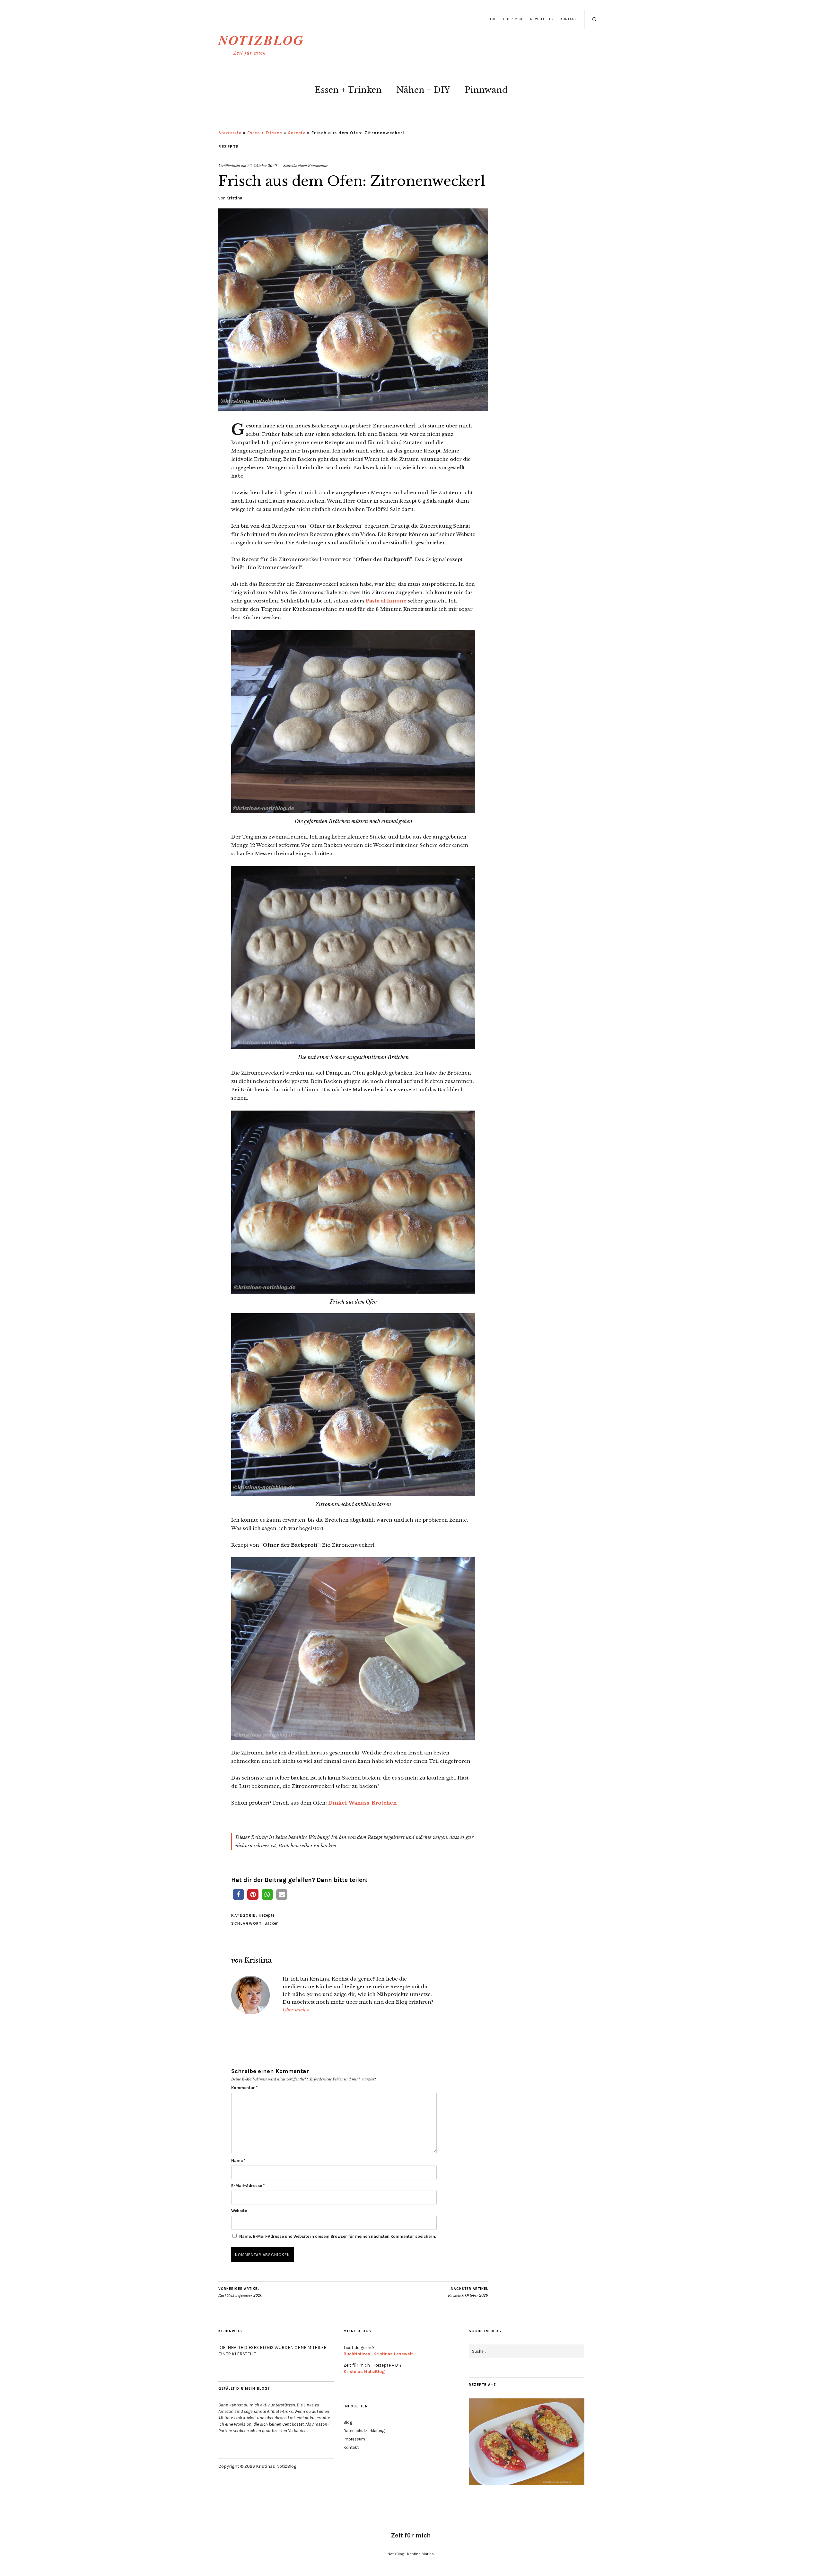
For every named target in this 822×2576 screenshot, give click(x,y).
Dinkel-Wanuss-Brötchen (362, 1803)
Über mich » (296, 2010)
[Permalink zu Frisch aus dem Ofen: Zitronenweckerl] (353, 409)
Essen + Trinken (348, 90)
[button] (238, 1894)
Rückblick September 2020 (240, 2292)
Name (238, 2161)
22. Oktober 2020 (262, 166)
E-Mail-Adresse (248, 2186)
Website (239, 2211)
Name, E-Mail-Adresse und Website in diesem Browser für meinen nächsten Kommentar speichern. (338, 2236)
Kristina (234, 198)
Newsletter (542, 19)
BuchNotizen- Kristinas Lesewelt (378, 2354)
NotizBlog (261, 40)
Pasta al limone (386, 601)
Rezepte (297, 133)
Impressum (354, 2439)
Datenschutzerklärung (364, 2431)
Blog (492, 19)
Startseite (230, 133)
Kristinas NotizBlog (364, 2372)
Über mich (513, 19)
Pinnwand (486, 90)
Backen (271, 1923)
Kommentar (244, 2088)
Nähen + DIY (423, 90)
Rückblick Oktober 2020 (468, 2292)
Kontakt (568, 19)
